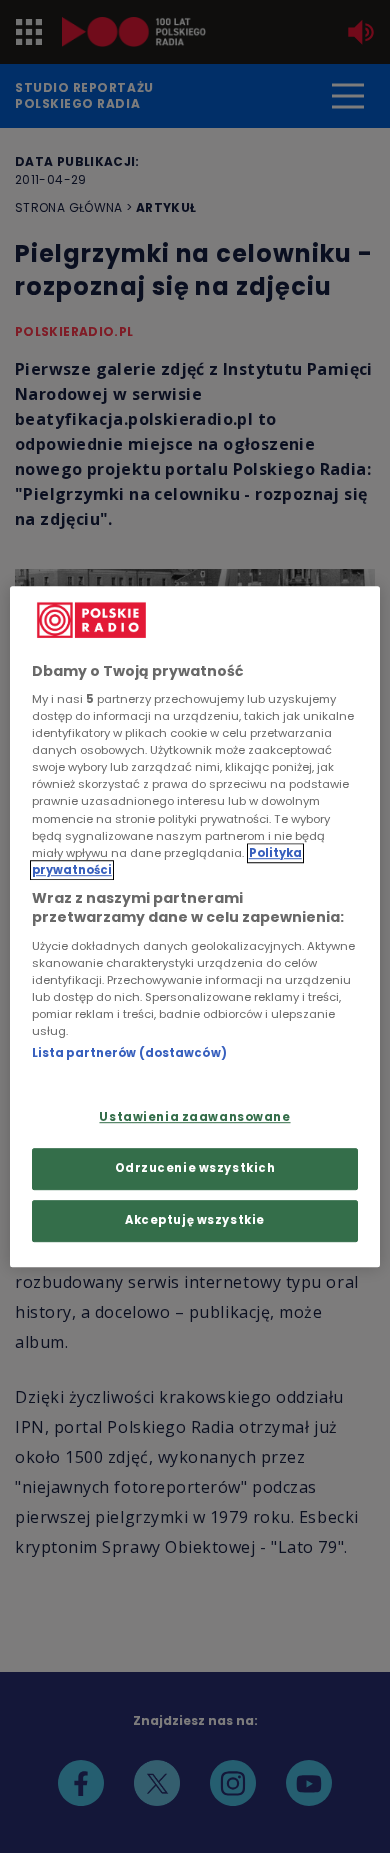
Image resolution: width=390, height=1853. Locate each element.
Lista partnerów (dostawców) (129, 1053)
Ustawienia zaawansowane (194, 1118)
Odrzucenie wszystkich (195, 1168)
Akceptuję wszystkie (195, 1220)
